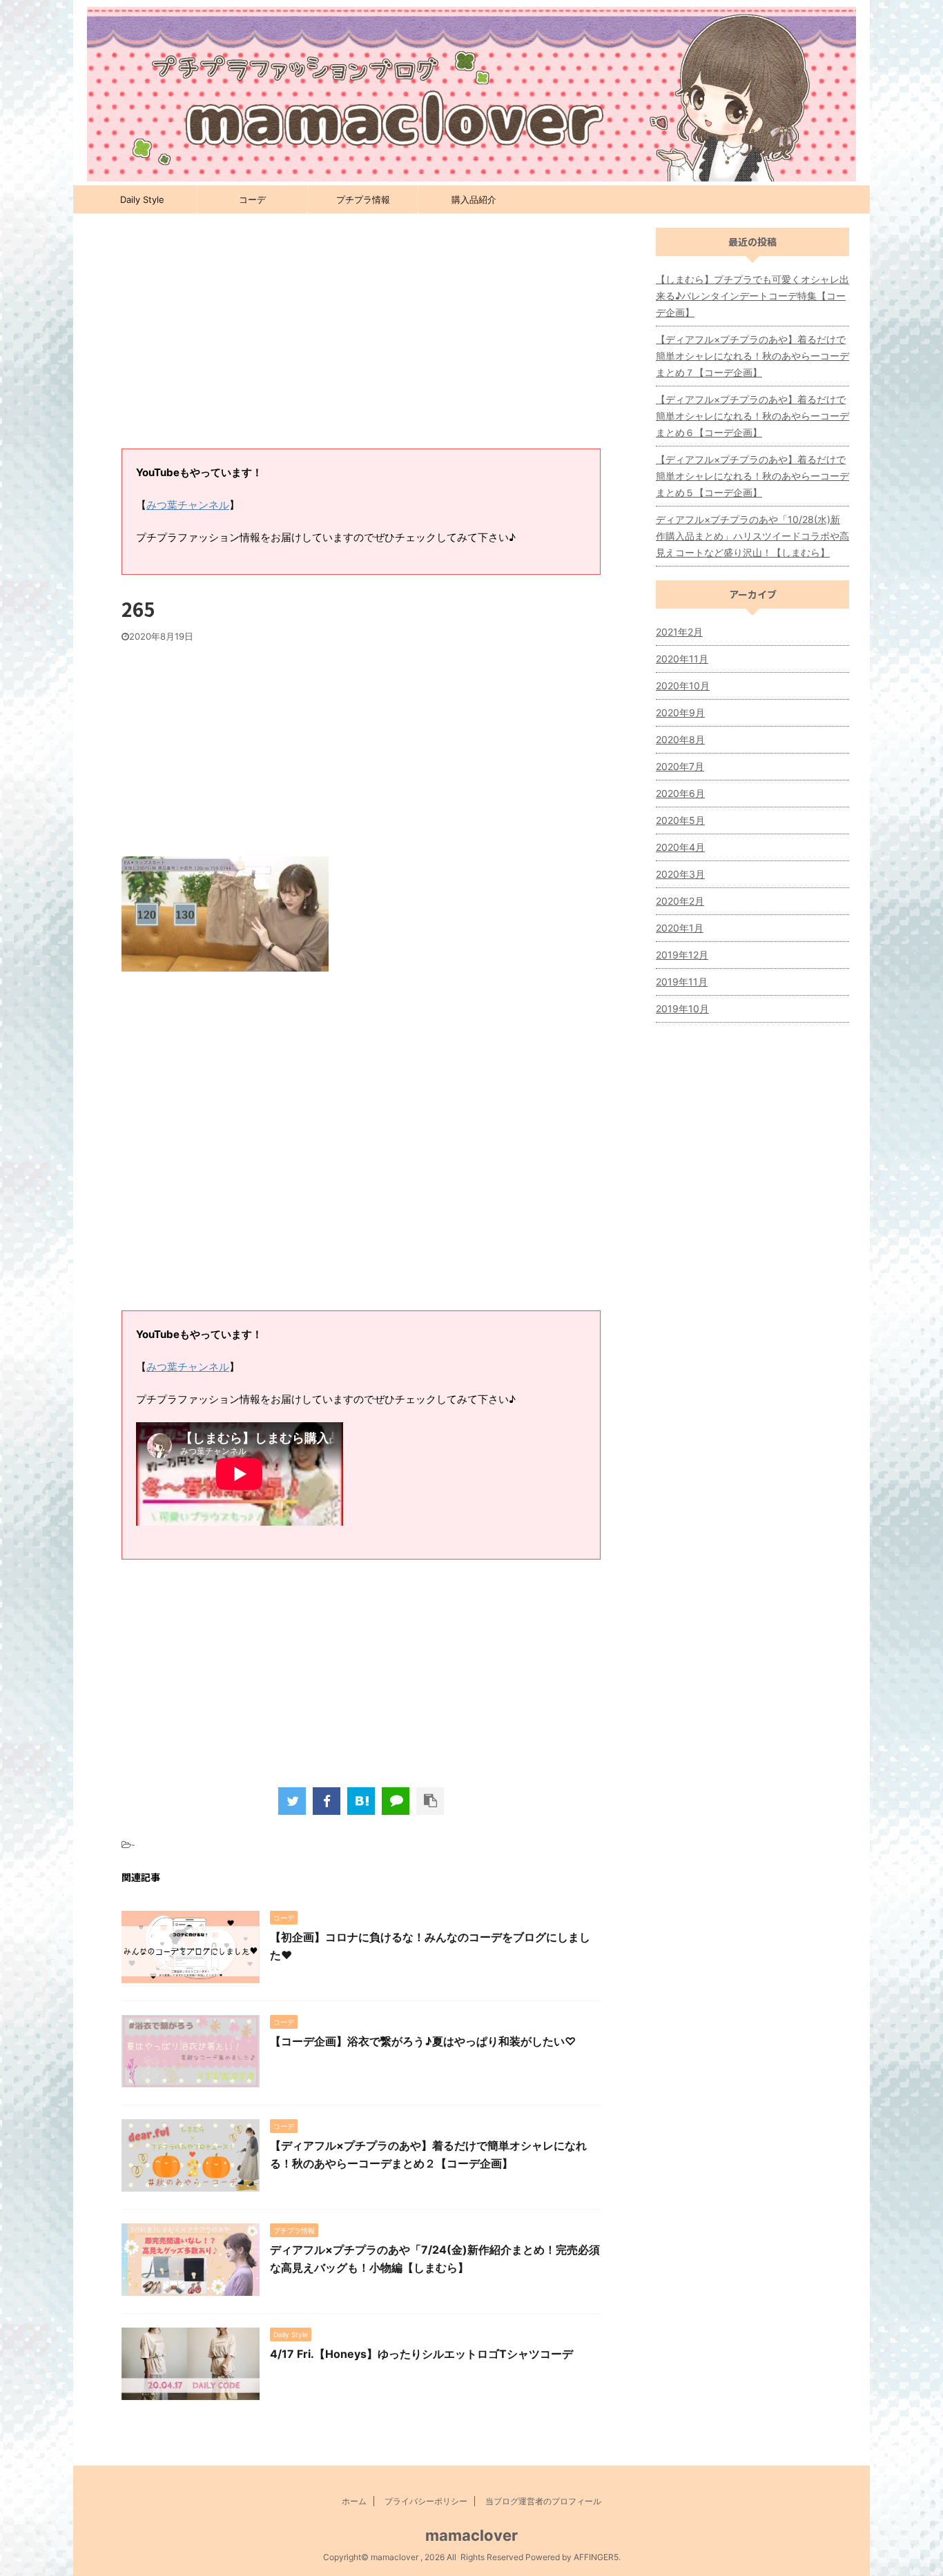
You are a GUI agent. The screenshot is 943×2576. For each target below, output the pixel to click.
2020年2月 (680, 901)
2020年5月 (680, 820)
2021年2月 (679, 632)
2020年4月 (680, 847)
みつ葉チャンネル (188, 505)
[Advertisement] (361, 338)
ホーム (354, 2501)
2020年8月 (680, 739)
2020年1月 (680, 928)
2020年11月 (682, 659)
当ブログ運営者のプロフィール (543, 2501)
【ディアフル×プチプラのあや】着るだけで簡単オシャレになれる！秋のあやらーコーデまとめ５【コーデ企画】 (752, 476)
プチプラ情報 (363, 199)
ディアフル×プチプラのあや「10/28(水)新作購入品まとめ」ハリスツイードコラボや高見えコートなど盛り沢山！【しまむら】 (752, 536)
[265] (361, 1801)
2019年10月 (682, 1009)
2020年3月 (680, 874)
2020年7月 (680, 766)
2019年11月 (682, 982)
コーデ (252, 199)
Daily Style (142, 199)
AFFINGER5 (596, 2557)
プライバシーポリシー (426, 2501)
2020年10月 (683, 686)
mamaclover (471, 2535)
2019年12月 (682, 955)
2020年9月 (680, 712)
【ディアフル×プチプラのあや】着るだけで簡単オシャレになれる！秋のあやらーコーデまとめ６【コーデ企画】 (752, 416)
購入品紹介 (474, 199)
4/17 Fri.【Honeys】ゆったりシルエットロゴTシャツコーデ (421, 2354)
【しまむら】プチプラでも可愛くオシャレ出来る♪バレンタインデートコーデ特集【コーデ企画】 (752, 296)
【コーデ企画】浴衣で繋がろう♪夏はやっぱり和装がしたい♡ (423, 2041)
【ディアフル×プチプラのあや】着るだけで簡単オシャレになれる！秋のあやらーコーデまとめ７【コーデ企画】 (752, 356)
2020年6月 (680, 793)
